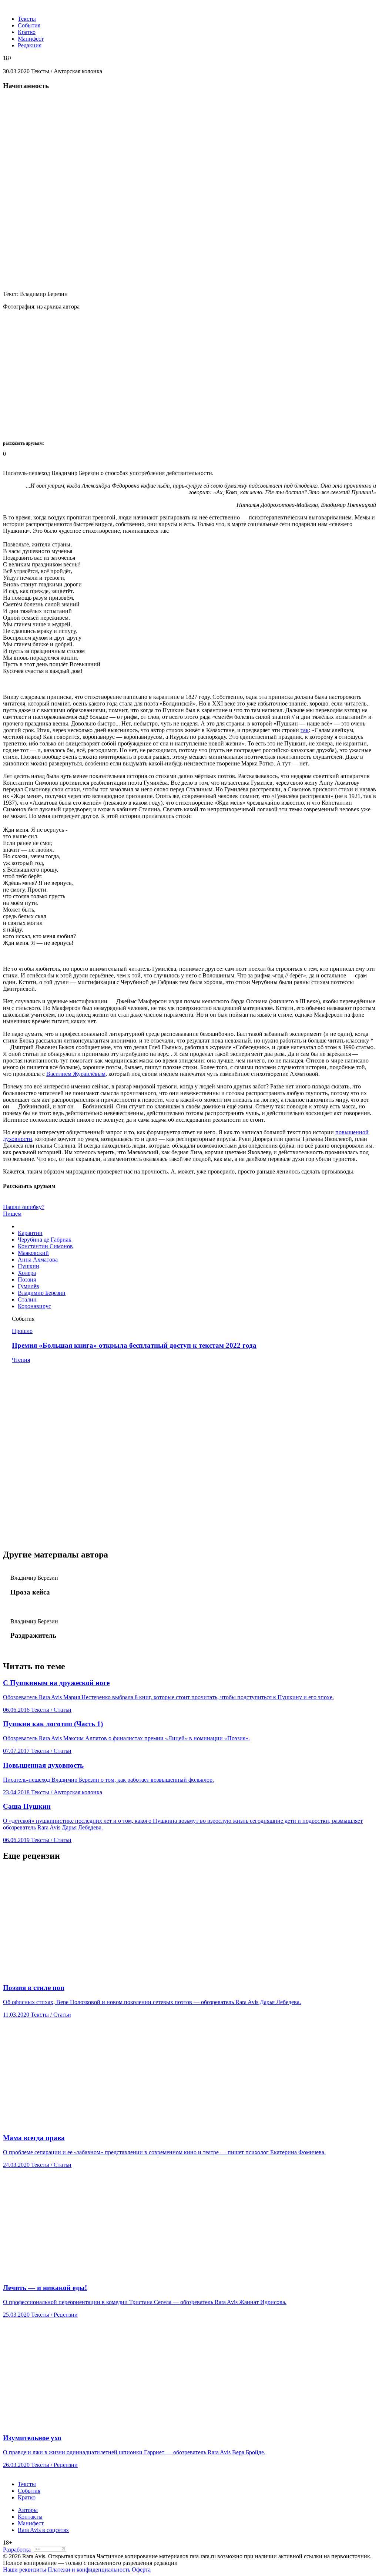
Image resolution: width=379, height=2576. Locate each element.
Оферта (141, 2570)
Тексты (27, 19)
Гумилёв (28, 1286)
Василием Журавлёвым (76, 1074)
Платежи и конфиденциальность (89, 2570)
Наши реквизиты (25, 2570)
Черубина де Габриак (45, 1240)
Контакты (30, 2517)
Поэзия (27, 1279)
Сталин (27, 1299)
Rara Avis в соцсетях (43, 2530)
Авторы (28, 2510)
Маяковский (33, 1253)
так (305, 730)
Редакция (30, 45)
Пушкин (28, 1266)
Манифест (31, 39)
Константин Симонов (45, 1246)
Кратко (27, 32)
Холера (27, 1273)
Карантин (30, 1233)
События (29, 25)
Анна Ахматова (38, 1260)
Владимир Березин (42, 1293)
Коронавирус (34, 1306)
